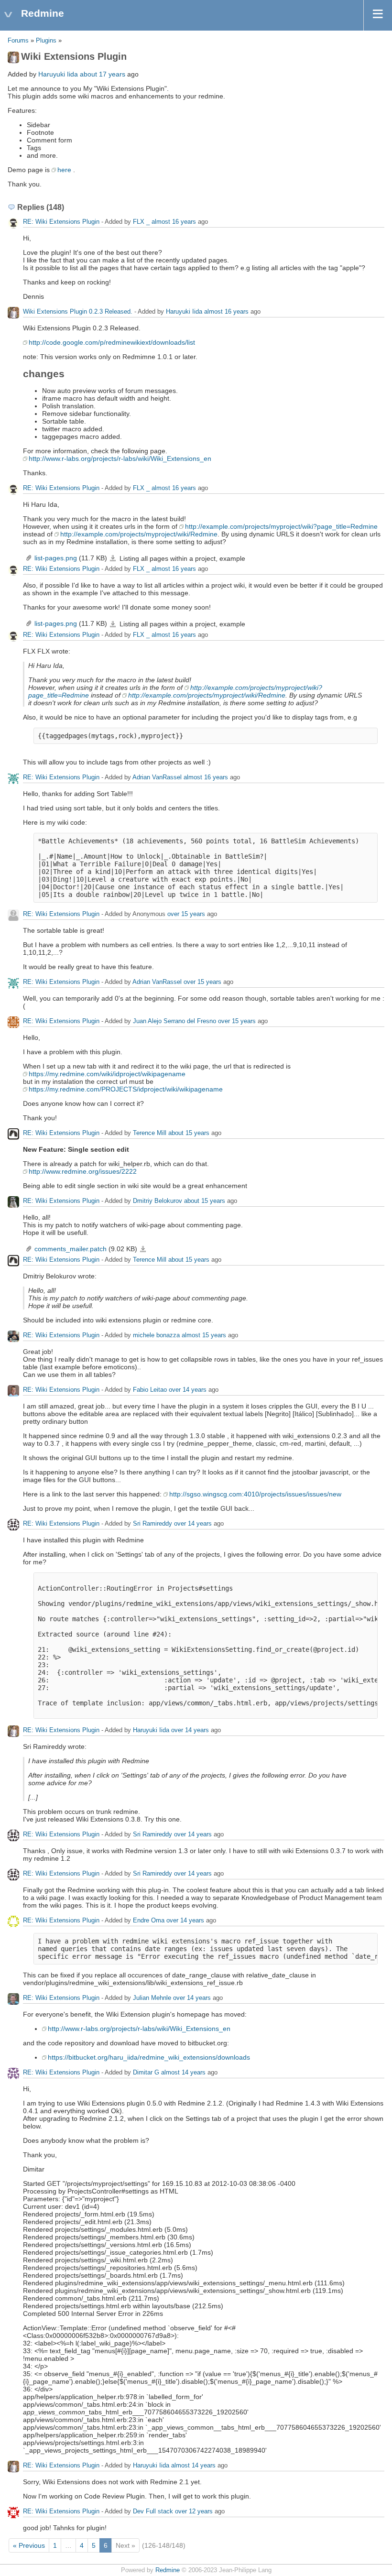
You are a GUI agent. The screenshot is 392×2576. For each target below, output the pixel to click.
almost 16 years (174, 222)
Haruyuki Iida (58, 74)
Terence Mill (150, 1133)
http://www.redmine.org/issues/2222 (83, 1171)
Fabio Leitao (150, 1390)
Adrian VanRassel (157, 777)
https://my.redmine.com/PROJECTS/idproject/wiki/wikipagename (126, 1089)
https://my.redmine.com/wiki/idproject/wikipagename (107, 1074)
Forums (18, 41)
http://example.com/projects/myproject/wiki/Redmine (139, 534)
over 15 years (186, 914)
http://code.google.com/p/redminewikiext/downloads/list (112, 342)
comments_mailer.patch (71, 1249)
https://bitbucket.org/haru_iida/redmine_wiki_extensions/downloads (149, 2057)
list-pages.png (56, 558)
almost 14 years (183, 2072)
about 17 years (103, 74)
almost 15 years (204, 1335)
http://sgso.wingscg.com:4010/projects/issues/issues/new (255, 1494)
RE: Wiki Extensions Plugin (61, 222)
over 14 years (188, 1390)
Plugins (46, 41)
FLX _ (141, 222)
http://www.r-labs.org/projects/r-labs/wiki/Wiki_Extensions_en (120, 458)
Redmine (168, 2570)
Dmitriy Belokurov (158, 1201)
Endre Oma (149, 1920)
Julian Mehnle (152, 1998)
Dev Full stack (153, 2511)
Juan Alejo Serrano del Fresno (174, 1021)
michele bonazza (156, 1335)
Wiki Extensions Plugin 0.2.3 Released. (78, 311)
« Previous (29, 2545)
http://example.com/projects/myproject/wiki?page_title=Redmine (281, 526)
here (64, 170)
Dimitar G (146, 2072)
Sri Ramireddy (152, 1523)
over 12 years (194, 2511)
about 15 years (189, 1133)
